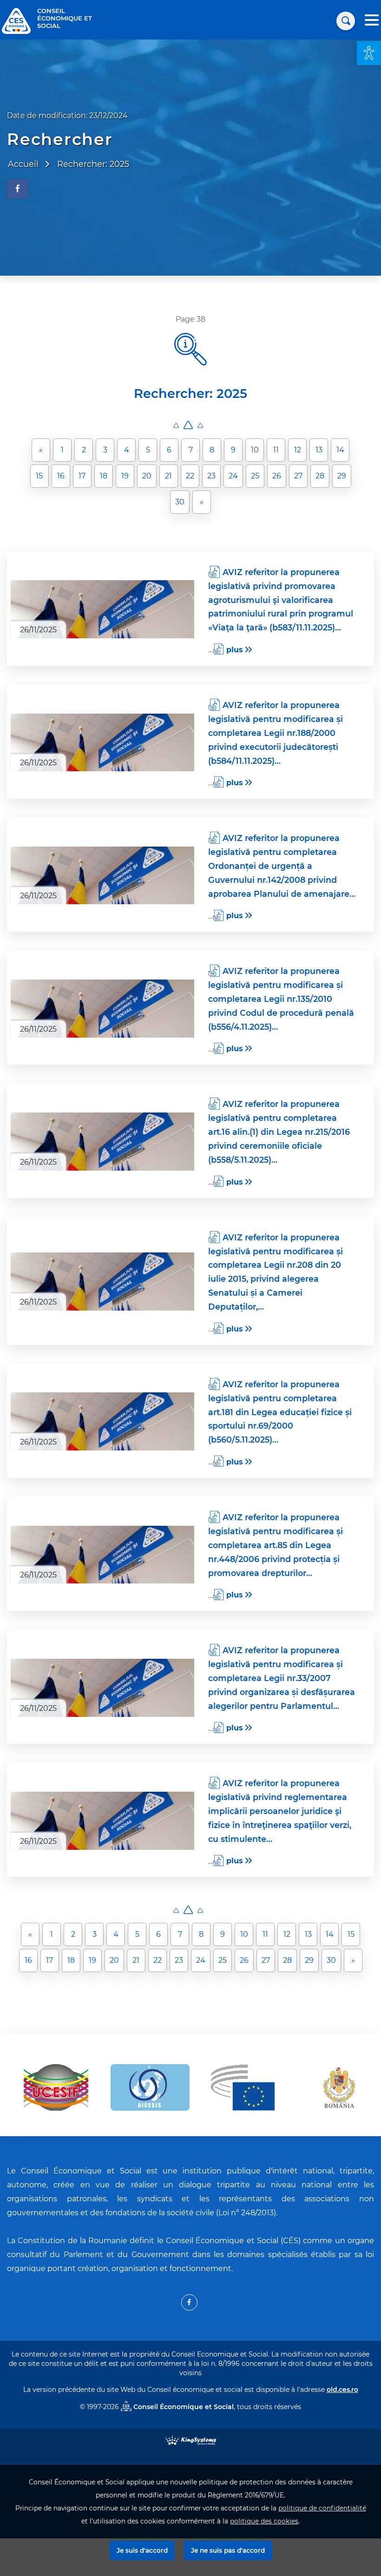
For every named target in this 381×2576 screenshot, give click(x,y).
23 (211, 476)
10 (255, 450)
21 (168, 476)
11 (276, 450)
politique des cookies (264, 2521)
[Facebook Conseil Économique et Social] (189, 2302)
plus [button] (235, 650)
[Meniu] (372, 21)
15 (39, 476)
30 (180, 502)
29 (342, 476)
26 (277, 476)
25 (255, 476)
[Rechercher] (346, 21)
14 (340, 450)
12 (298, 450)
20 (147, 476)
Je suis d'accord (142, 2550)
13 (319, 450)
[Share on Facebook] (17, 189)
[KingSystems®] (191, 2440)
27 (298, 476)
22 (190, 476)
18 (104, 476)
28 (320, 476)
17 (82, 476)
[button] (369, 53)
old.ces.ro (342, 2390)
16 (61, 476)
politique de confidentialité (322, 2508)
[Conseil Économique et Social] (16, 20)
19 (125, 476)
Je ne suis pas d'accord (228, 2550)
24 (233, 476)
